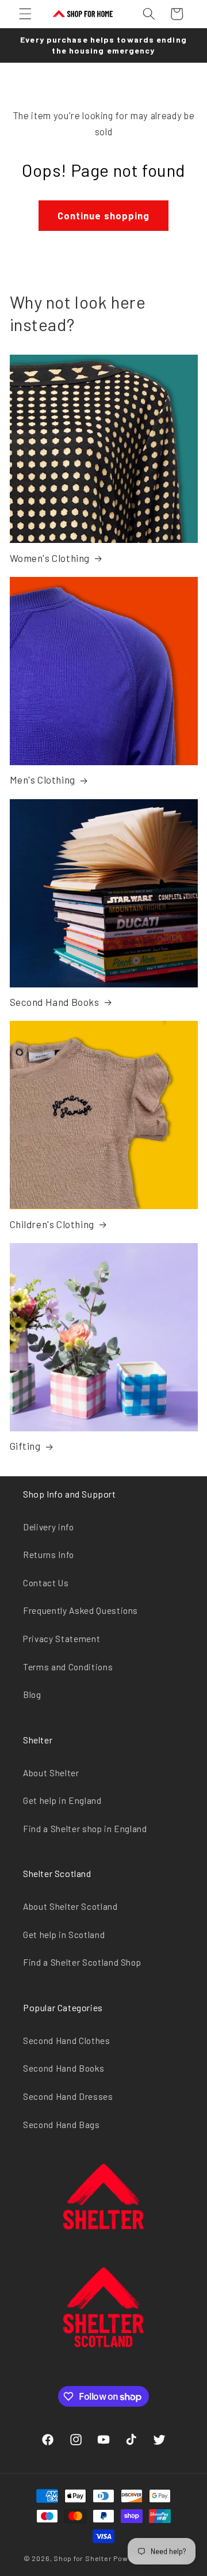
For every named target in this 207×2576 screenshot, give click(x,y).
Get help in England (62, 1800)
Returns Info (49, 1555)
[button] (25, 14)
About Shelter (51, 1773)
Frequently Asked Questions (80, 1610)
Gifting (25, 1446)
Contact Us (46, 1583)
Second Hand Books (55, 1002)
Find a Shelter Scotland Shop (82, 1962)
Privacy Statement (62, 1639)
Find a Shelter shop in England (85, 1829)
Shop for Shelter (83, 2558)
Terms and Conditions (68, 1667)
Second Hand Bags (62, 2125)
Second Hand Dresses (68, 2096)
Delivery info (49, 1527)
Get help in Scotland (64, 1935)
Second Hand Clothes (67, 2041)
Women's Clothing (50, 558)
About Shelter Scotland (70, 1906)
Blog (32, 1694)
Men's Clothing (43, 780)
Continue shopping (104, 215)
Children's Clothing (52, 1224)
